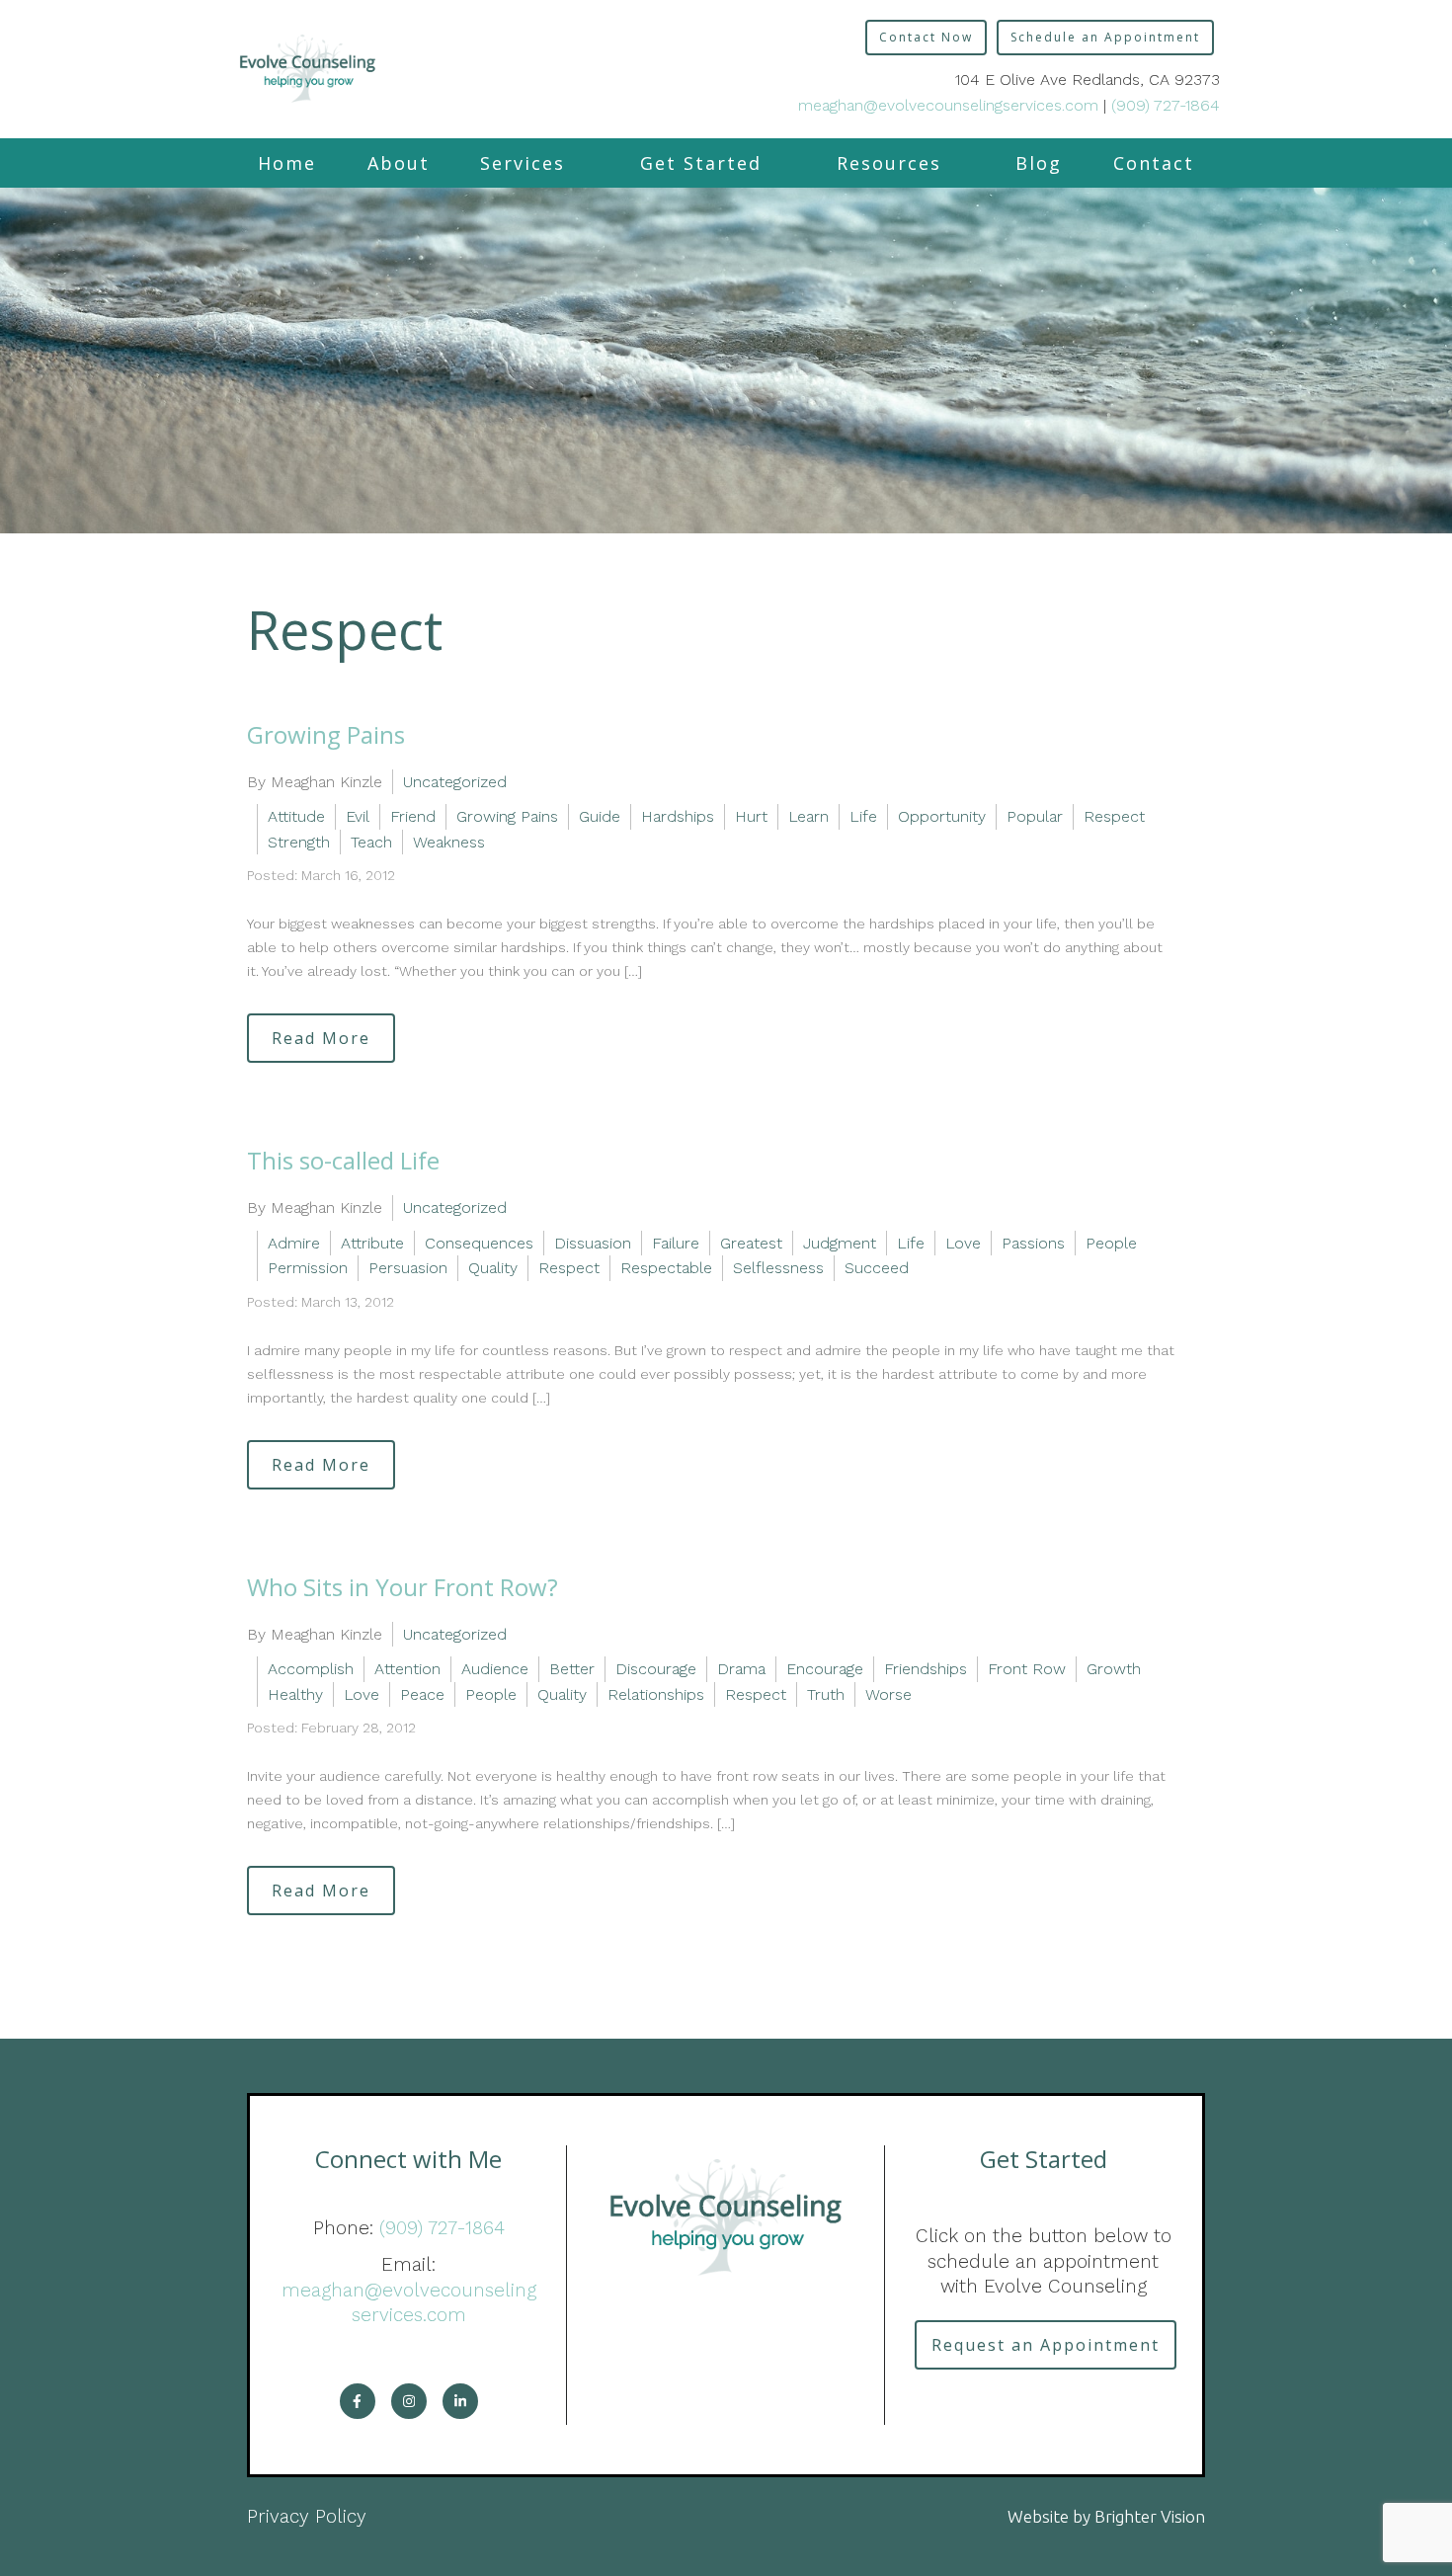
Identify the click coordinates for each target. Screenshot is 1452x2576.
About (399, 163)
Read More (321, 1038)
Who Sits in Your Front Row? (403, 1587)
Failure (676, 1243)
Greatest (751, 1243)
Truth (826, 1694)
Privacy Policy (307, 2516)
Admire (294, 1243)
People (1111, 1243)
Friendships (926, 1669)
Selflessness (778, 1268)
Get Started (701, 163)
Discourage (656, 1669)
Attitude (296, 816)
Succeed (877, 1268)
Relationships (656, 1694)
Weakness (449, 842)
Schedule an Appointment (1105, 37)
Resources (889, 163)
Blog (1039, 163)
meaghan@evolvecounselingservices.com (948, 105)
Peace (422, 1694)
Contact (1154, 163)
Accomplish (311, 1669)
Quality (493, 1268)
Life (863, 816)
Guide (600, 816)
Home (287, 163)
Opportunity (942, 816)
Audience (495, 1669)
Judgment (840, 1243)
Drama (741, 1669)
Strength (299, 842)
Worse (888, 1694)
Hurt (751, 816)
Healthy (295, 1694)
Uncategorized (455, 782)
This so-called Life (343, 1160)
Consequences (479, 1243)
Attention (407, 1669)
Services (523, 163)
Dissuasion (593, 1243)
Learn (808, 816)
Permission (308, 1268)
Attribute (372, 1243)
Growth (1114, 1669)
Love (963, 1243)
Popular (1035, 816)
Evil (358, 816)
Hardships (678, 816)
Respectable (666, 1268)
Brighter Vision (1150, 2516)
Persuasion (408, 1268)
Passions (1033, 1243)
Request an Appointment (1046, 2345)
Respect (1114, 816)
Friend (413, 816)
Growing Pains (326, 734)
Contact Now (926, 37)
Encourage (825, 1669)
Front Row (1027, 1669)
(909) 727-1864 (1166, 105)
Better (572, 1669)
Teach (371, 842)
